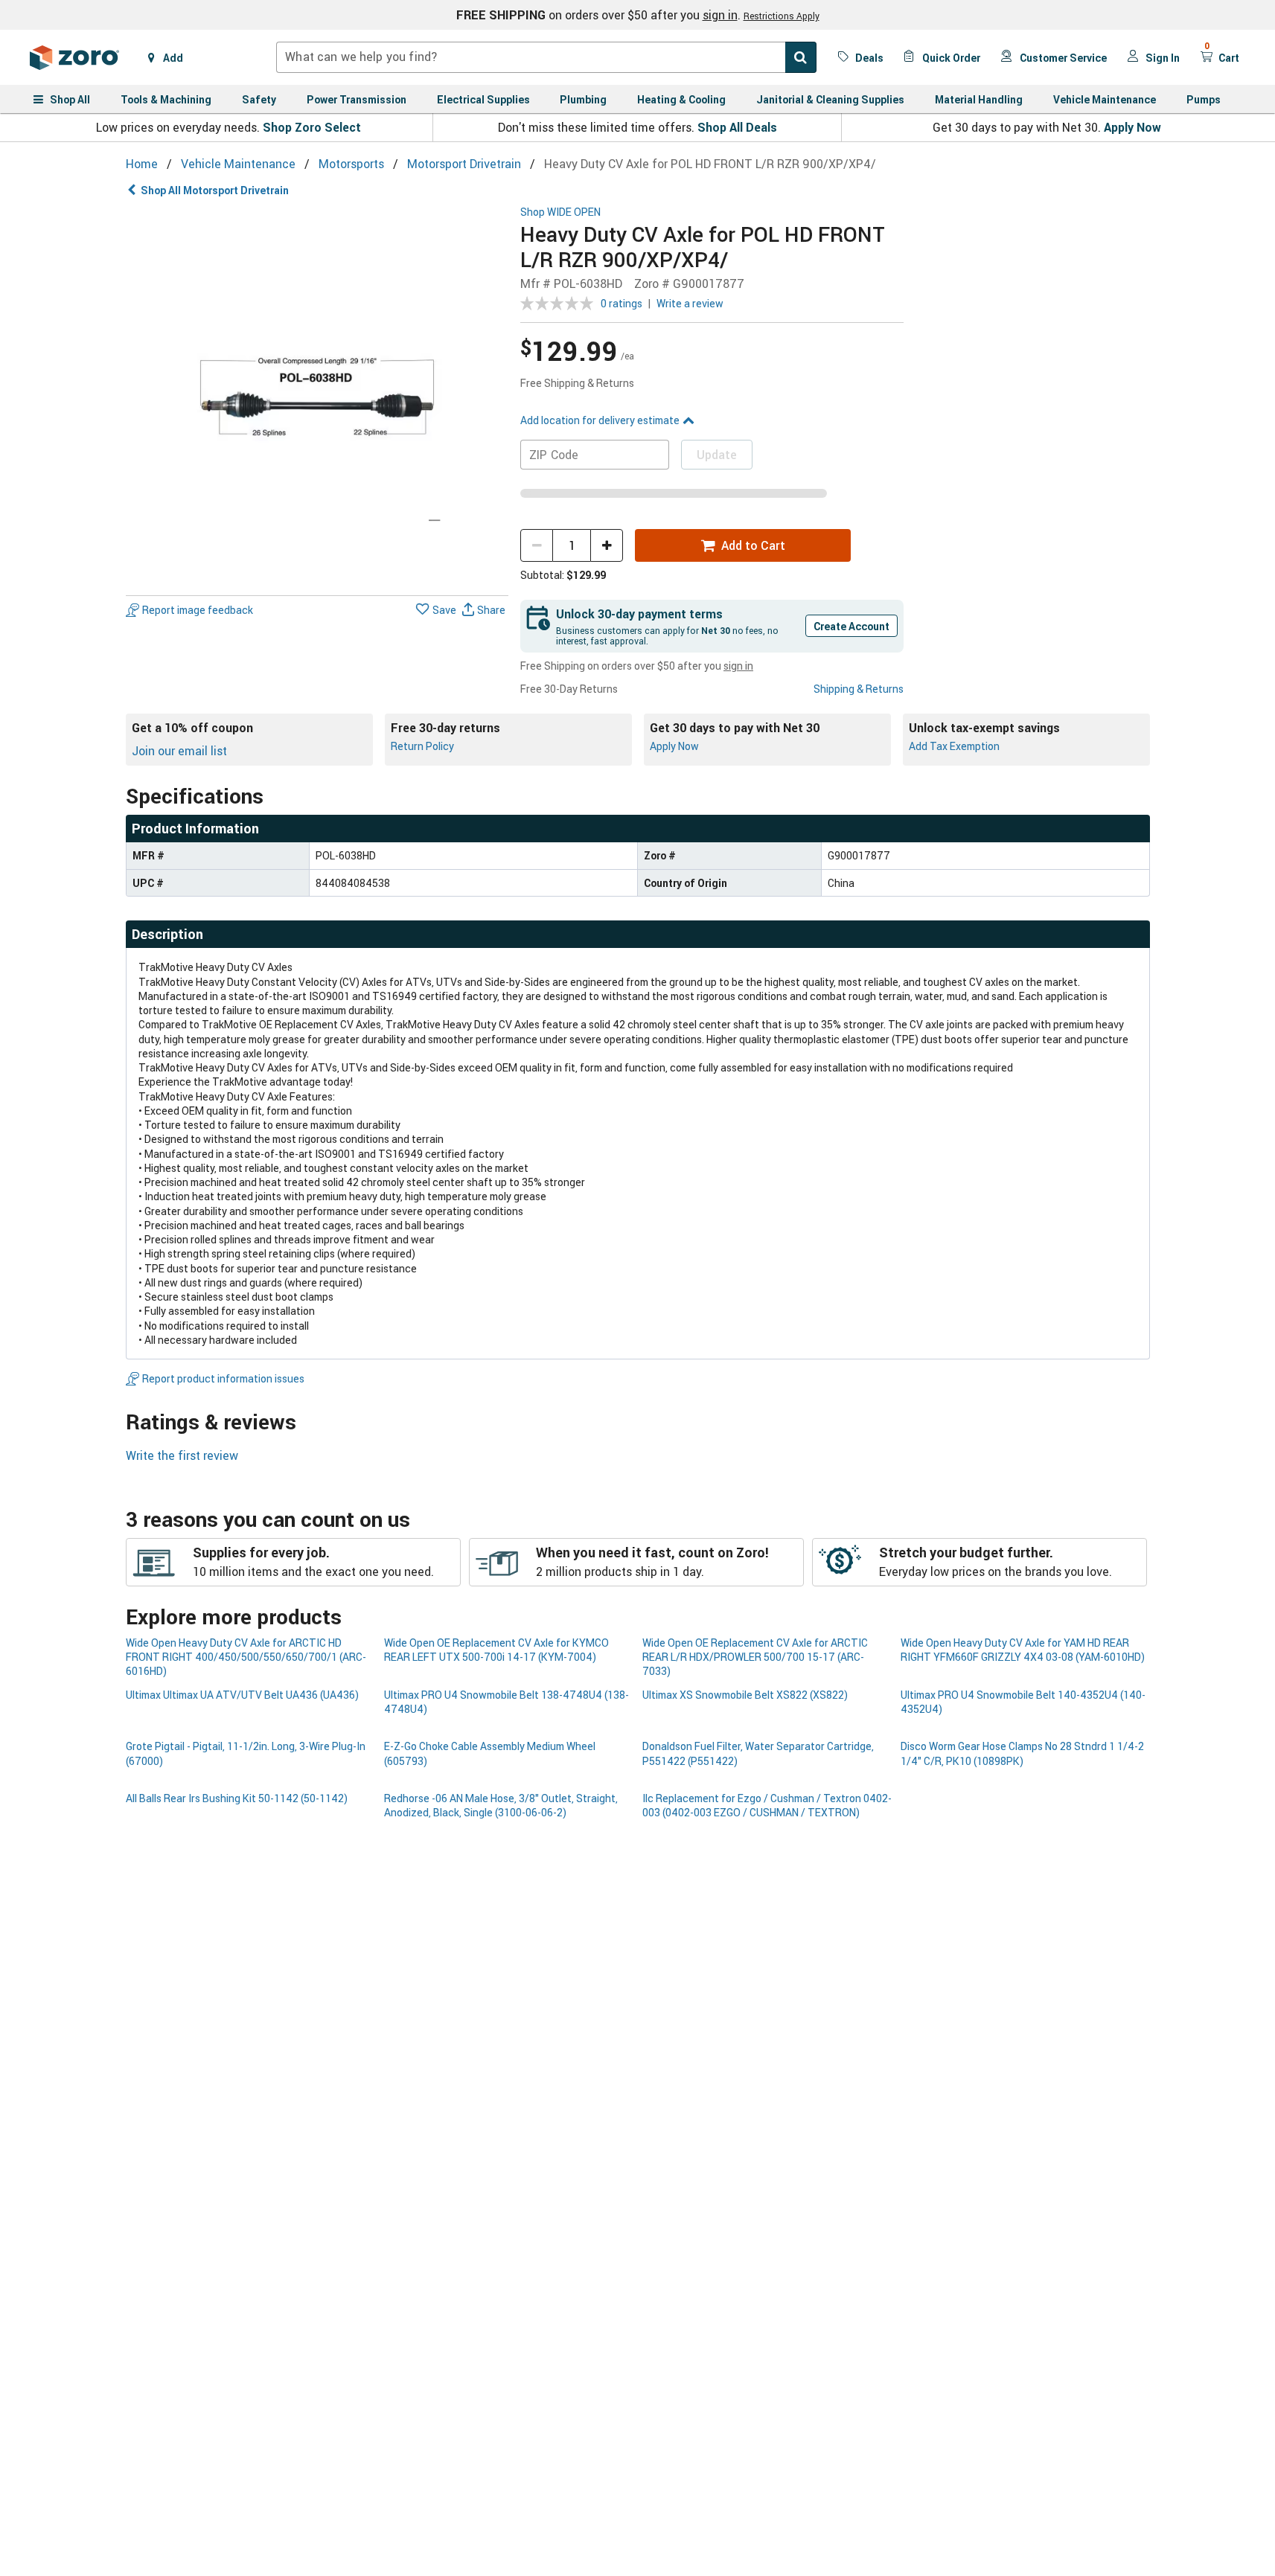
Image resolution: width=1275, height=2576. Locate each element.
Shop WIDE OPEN (560, 212)
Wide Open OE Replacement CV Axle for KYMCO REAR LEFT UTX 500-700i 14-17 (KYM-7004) (496, 1650)
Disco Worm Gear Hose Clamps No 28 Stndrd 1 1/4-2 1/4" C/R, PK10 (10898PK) (1022, 1753)
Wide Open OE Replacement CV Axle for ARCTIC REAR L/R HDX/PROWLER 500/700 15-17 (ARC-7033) (755, 1657)
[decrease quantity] (537, 545)
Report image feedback (198, 610)
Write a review (690, 303)
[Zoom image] (317, 398)
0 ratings (621, 303)
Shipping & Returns (859, 689)
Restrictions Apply (782, 16)
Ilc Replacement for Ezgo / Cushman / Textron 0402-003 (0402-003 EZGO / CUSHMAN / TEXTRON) (767, 1805)
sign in (720, 15)
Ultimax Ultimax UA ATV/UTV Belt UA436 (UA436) (242, 1695)
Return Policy (422, 746)
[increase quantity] (607, 545)
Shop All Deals (737, 127)
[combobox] (546, 57)
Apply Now (1132, 127)
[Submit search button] (801, 57)
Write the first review (182, 1455)
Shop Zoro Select (312, 127)
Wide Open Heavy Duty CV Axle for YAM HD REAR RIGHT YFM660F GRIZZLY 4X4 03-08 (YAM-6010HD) (1023, 1650)
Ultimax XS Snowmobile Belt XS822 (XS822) (745, 1695)
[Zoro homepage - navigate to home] (74, 57)
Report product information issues (223, 1378)
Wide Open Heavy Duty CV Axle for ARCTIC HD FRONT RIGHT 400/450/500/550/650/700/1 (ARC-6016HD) (246, 1657)
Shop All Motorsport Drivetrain (215, 190)
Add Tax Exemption (954, 746)
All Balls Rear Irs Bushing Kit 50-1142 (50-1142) (237, 1798)
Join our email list (179, 751)
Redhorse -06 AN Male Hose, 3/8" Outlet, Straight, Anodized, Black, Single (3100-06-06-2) (501, 1805)
